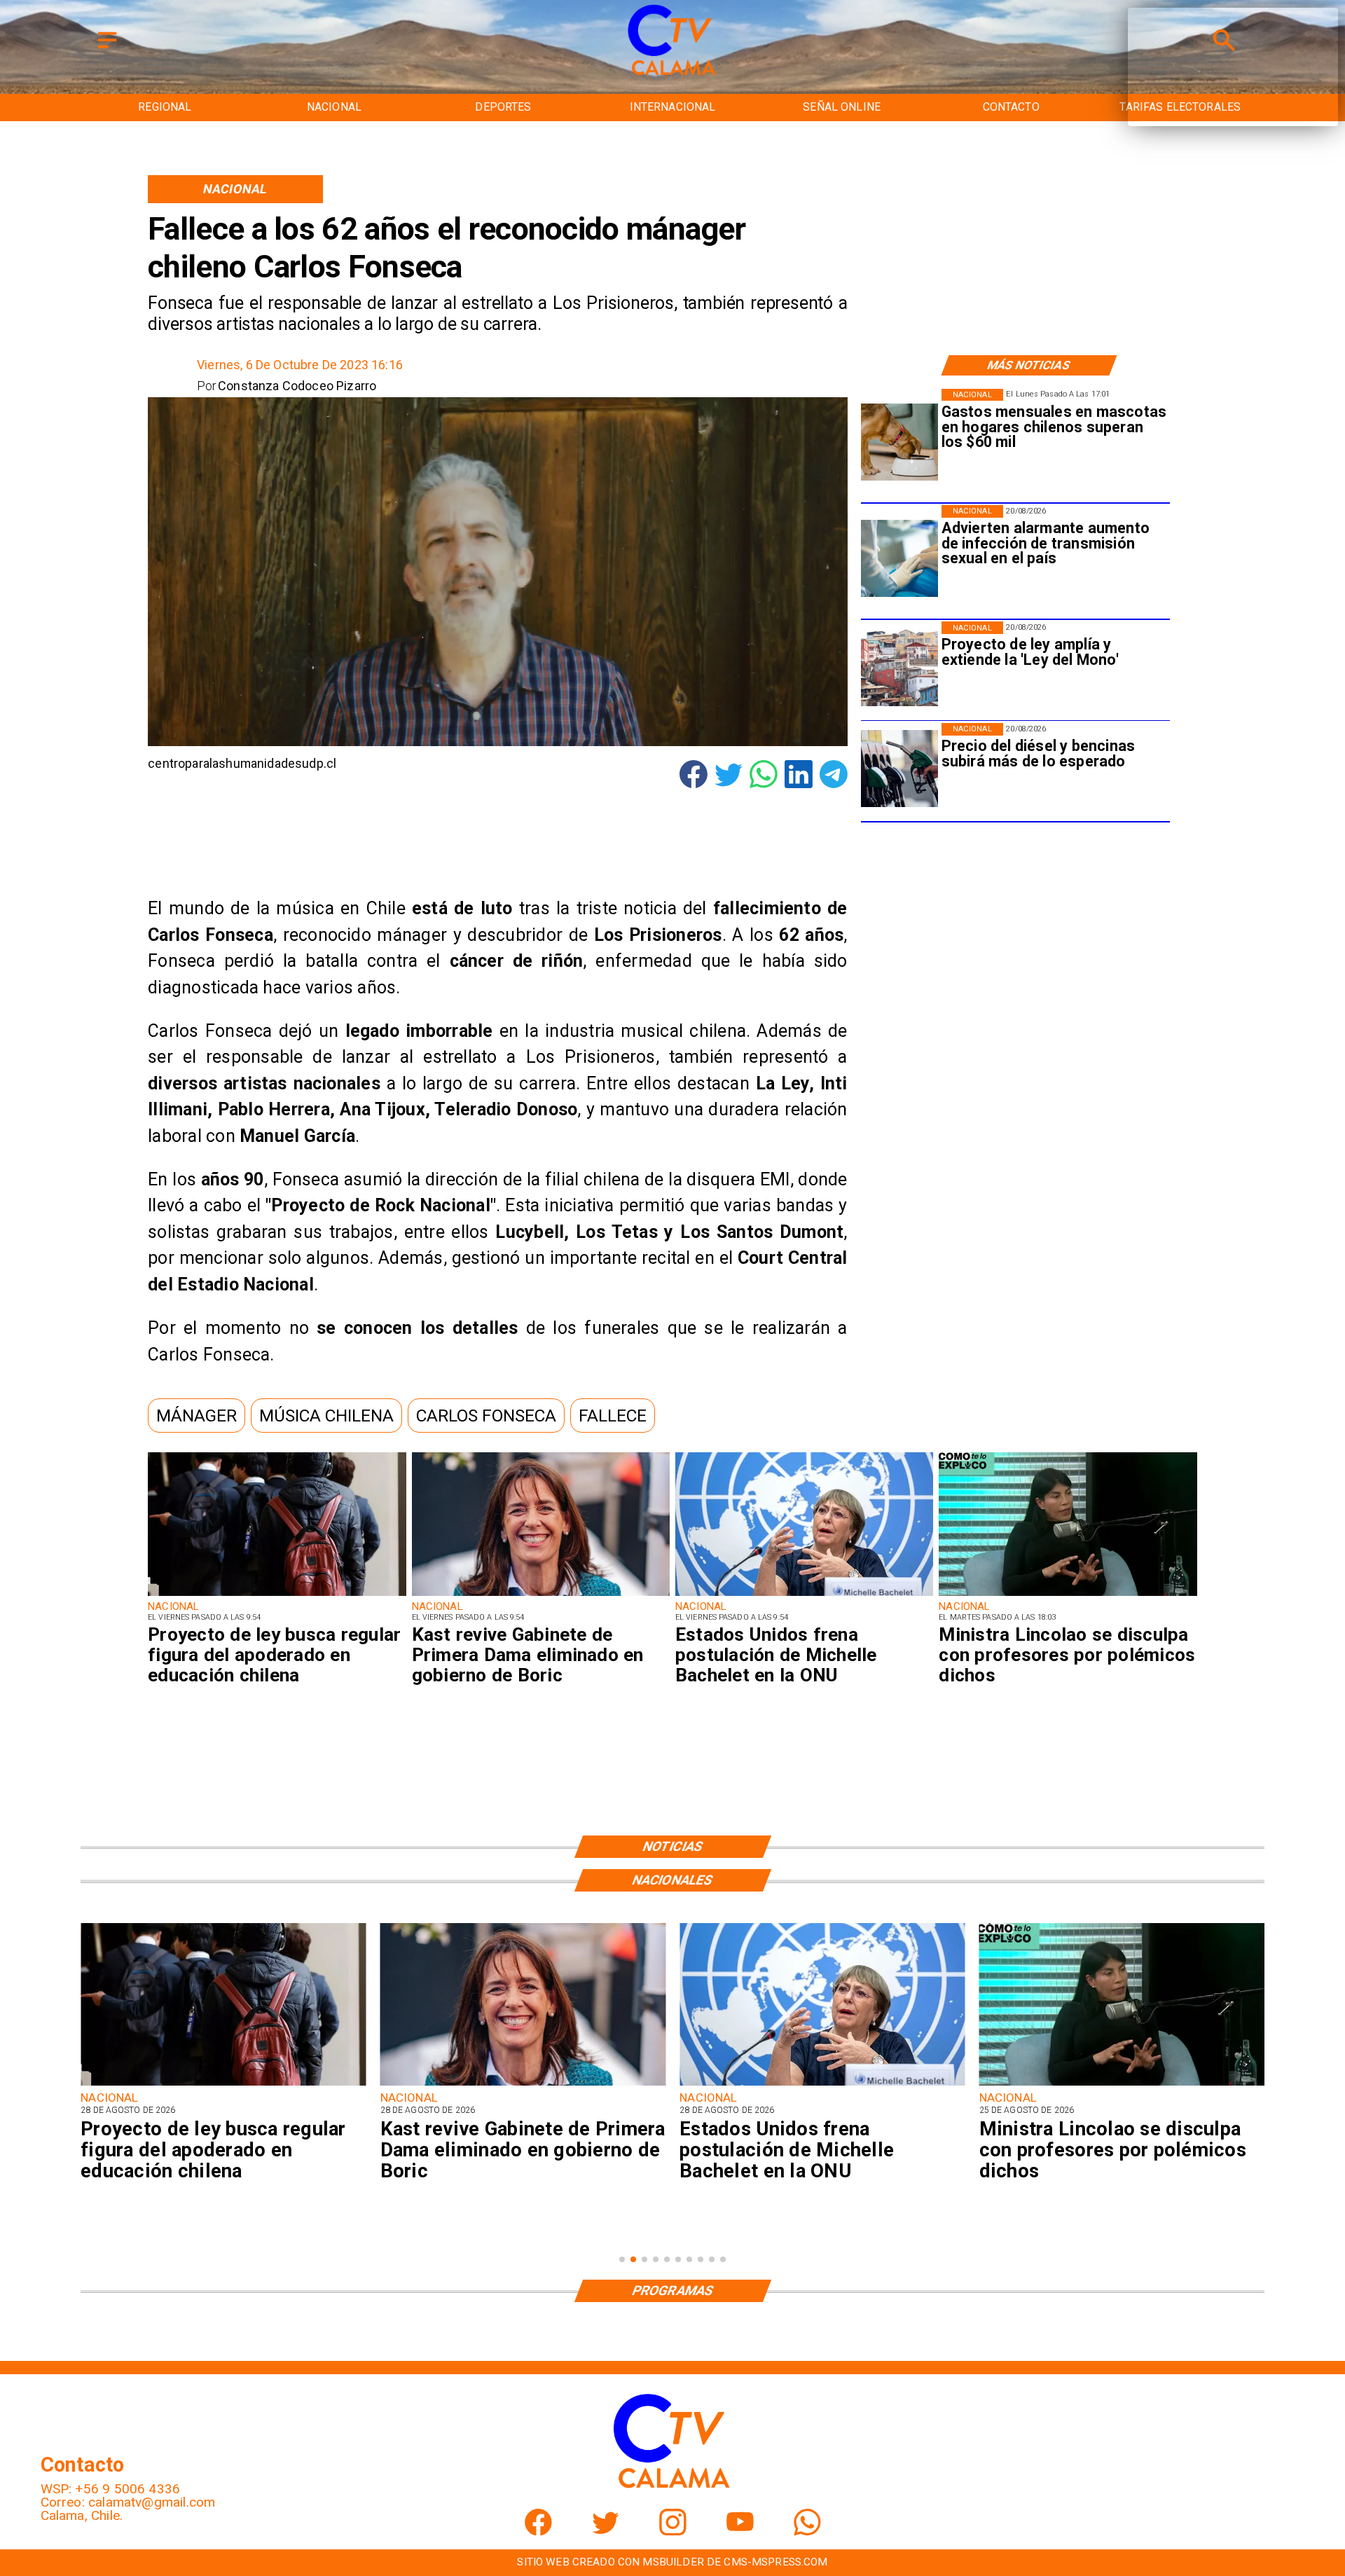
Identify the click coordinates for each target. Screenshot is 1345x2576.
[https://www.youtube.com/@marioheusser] (740, 2531)
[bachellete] (804, 1595)
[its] (899, 559)
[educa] (277, 1595)
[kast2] (541, 1595)
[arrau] (1122, 2085)
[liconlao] (1068, 1595)
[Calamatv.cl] (107, 49)
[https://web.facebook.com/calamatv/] (538, 2531)
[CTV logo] (672, 76)
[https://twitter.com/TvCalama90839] (606, 2531)
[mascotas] (899, 442)
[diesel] (899, 769)
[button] (196, 1416)
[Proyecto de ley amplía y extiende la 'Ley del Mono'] (899, 667)
